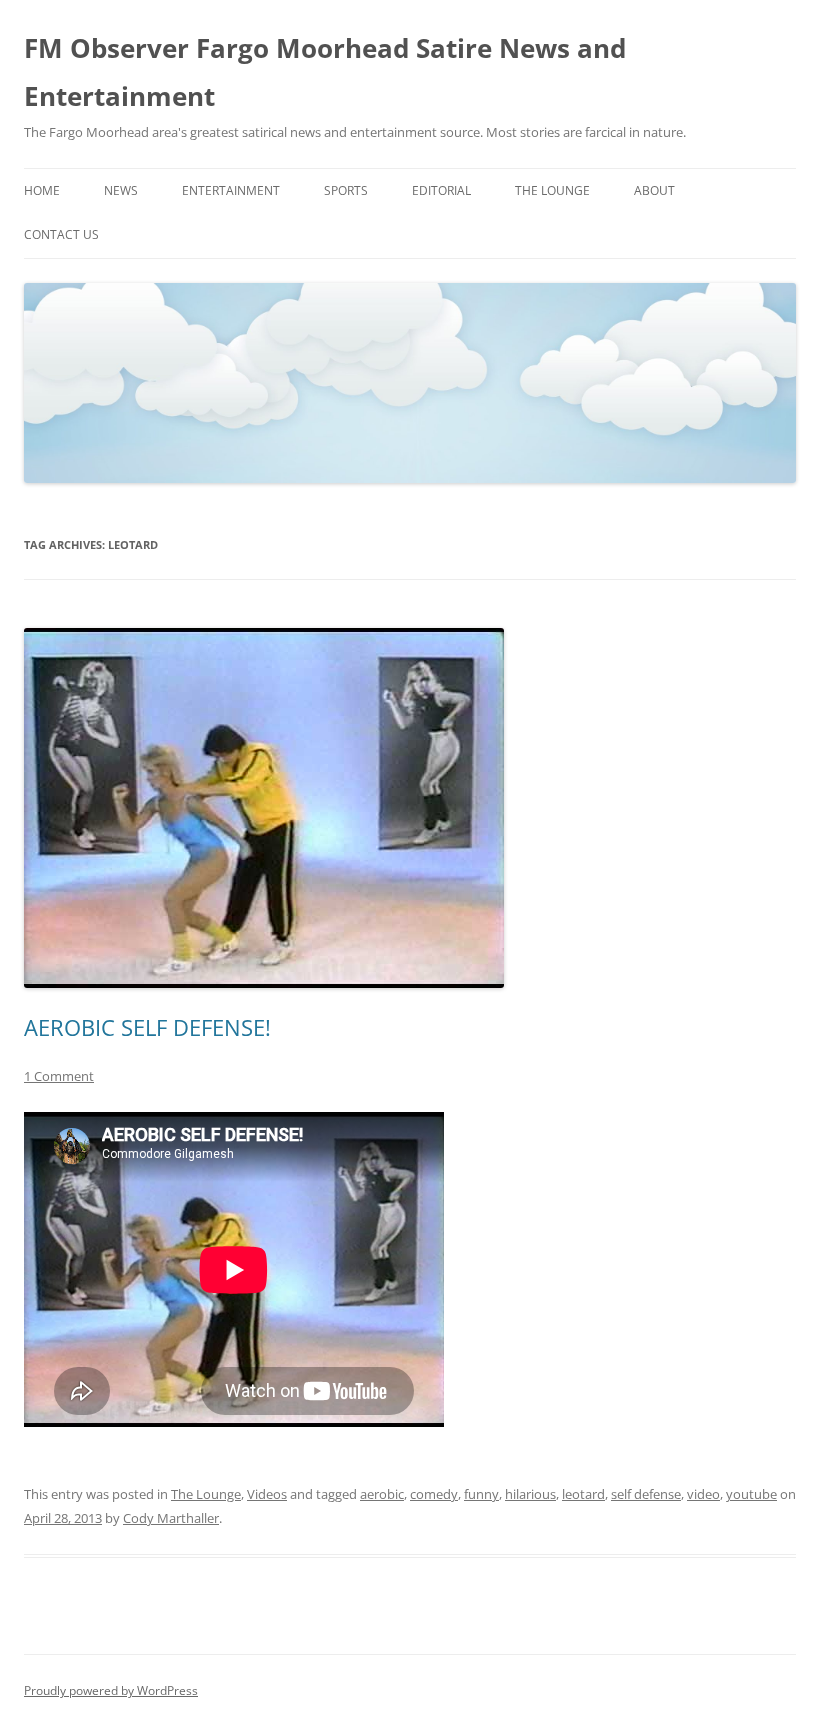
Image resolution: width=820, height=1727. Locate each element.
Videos (267, 1494)
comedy (434, 1494)
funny (481, 1494)
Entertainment (231, 190)
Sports (346, 190)
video (703, 1494)
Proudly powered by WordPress (111, 1690)
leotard (583, 1494)
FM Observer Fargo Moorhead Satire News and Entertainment (325, 72)
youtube (751, 1494)
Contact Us (61, 234)
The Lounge (552, 190)
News (121, 190)
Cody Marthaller (171, 1518)
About (654, 190)
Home (42, 190)
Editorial (441, 190)
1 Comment (59, 1076)
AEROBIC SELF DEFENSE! (147, 1027)
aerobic (382, 1494)
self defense (646, 1494)
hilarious (530, 1494)
